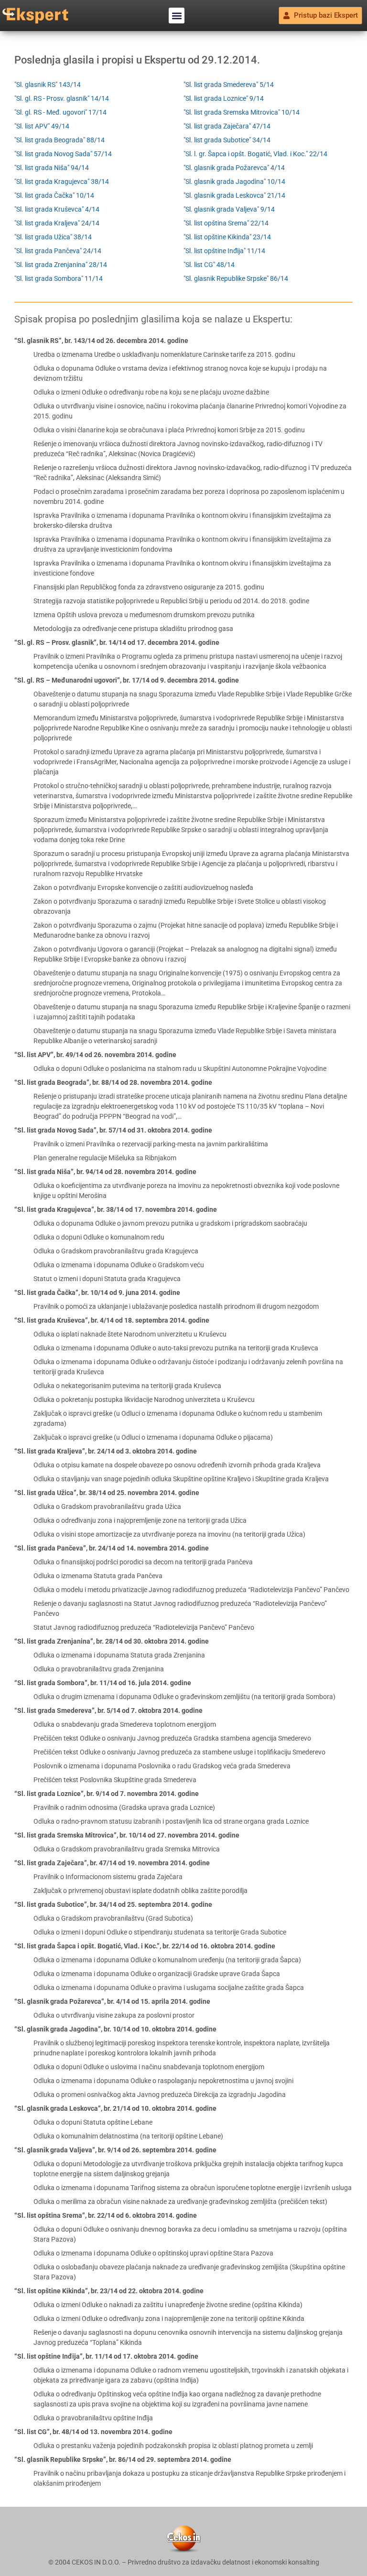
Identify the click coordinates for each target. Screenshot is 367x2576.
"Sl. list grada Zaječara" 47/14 (227, 126)
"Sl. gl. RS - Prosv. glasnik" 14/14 (62, 98)
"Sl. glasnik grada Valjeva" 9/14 (229, 209)
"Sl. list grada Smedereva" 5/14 (229, 85)
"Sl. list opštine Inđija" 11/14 (224, 251)
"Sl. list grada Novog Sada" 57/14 (63, 154)
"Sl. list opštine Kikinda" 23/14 (227, 237)
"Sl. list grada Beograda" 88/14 (59, 140)
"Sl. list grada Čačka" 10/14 (54, 195)
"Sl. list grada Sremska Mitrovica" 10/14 (242, 112)
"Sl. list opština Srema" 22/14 (226, 223)
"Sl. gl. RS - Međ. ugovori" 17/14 (60, 112)
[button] (177, 16)
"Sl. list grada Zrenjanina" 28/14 (61, 265)
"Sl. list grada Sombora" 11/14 (59, 278)
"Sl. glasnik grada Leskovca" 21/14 (234, 195)
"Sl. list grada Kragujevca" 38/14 (62, 182)
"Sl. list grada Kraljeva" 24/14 (57, 223)
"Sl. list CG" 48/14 (209, 265)
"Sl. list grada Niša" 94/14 (52, 168)
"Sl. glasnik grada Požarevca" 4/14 (234, 168)
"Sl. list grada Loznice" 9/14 (224, 98)
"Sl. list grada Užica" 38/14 (53, 237)
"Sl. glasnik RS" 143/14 (48, 85)
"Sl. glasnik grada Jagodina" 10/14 (234, 182)
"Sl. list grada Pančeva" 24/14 (58, 251)
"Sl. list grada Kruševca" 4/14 (57, 209)
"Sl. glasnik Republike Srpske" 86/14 (236, 278)
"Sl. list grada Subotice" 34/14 (227, 140)
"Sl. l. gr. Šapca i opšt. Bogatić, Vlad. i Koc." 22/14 (255, 154)
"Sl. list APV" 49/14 (42, 126)
